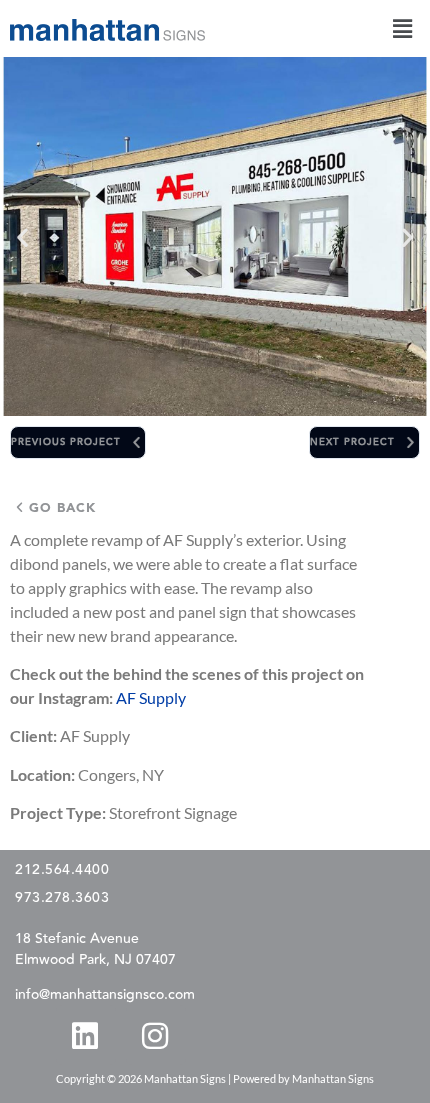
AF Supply (151, 697)
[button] (403, 28)
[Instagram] (155, 1035)
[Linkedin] (85, 1035)
